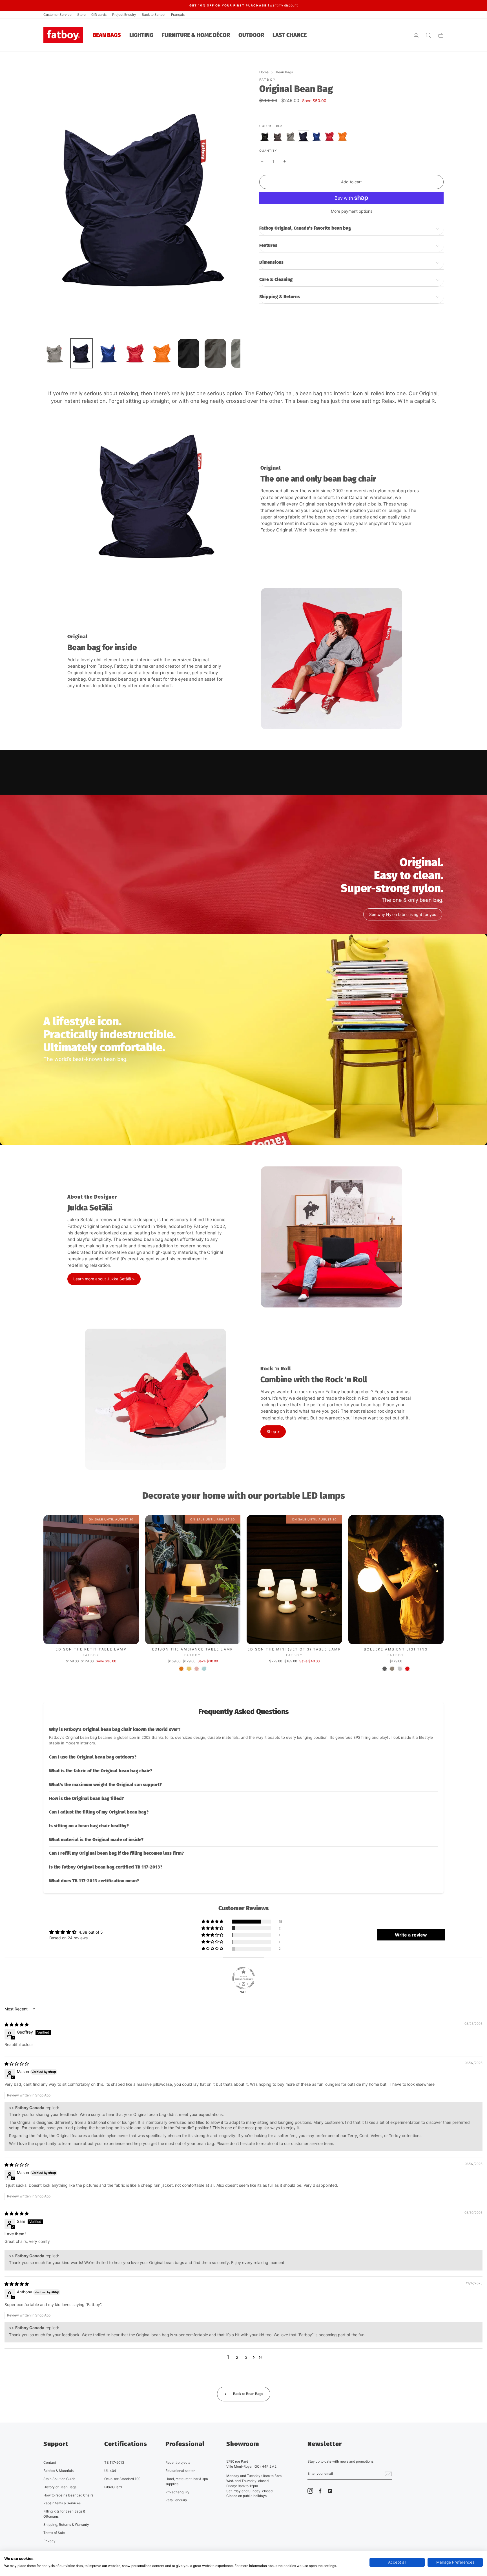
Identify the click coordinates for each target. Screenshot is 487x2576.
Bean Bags (107, 35)
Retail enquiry (176, 2500)
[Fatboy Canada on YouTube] (330, 2491)
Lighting (141, 35)
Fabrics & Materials (58, 2471)
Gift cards (99, 15)
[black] (265, 136)
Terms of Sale (54, 2533)
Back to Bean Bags (248, 2394)
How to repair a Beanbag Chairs (68, 2495)
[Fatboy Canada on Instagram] (310, 2491)
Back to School (154, 15)
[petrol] (316, 136)
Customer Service (57, 15)
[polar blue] (204, 1669)
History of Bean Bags (60, 2487)
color (271, 126)
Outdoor (251, 35)
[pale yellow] (189, 1669)
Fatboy (268, 80)
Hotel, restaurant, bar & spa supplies (187, 2481)
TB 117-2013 (114, 2462)
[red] (329, 136)
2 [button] (237, 2357)
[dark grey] (278, 136)
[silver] (291, 136)
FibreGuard (113, 2487)
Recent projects (178, 2462)
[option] (243, 5)
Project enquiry (177, 2492)
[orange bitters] (342, 136)
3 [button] (246, 2357)
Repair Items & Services (62, 2503)
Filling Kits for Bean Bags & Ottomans (64, 2514)
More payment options (352, 211)
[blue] (304, 136)
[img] (17, 2024)
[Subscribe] (388, 2474)
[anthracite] (385, 1669)
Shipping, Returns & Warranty (66, 2525)
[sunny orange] (181, 1669)
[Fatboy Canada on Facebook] (320, 2491)
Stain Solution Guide (59, 2479)
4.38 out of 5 (91, 1932)
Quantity (268, 151)
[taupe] (392, 1669)
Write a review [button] (411, 1935)
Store (81, 15)
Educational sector (180, 2471)
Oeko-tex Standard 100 (122, 2479)
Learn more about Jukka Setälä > (104, 1279)
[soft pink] (197, 1669)
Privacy (49, 2541)
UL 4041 (111, 2471)
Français (178, 15)
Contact (50, 2462)
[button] (243, 1737)
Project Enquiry (124, 15)
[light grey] (400, 1669)
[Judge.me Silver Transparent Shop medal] (243, 1978)
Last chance (290, 35)
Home (264, 72)
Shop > (273, 1431)
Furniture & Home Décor (196, 35)
